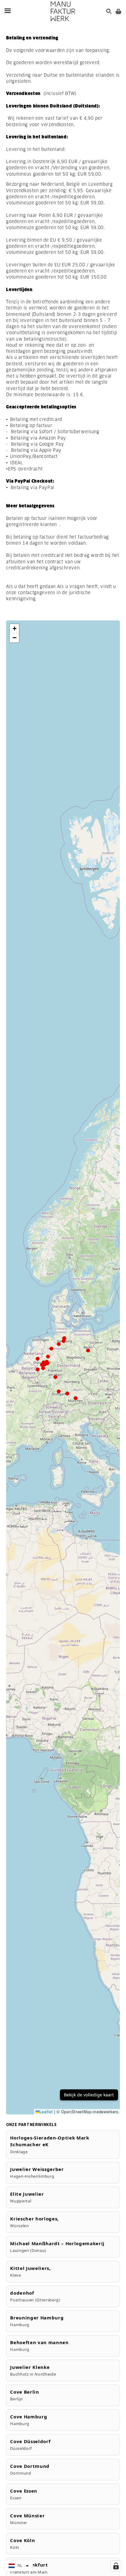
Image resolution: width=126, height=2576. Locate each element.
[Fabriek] (63, 11)
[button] (14, 629)
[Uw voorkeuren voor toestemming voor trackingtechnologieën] (116, 2566)
